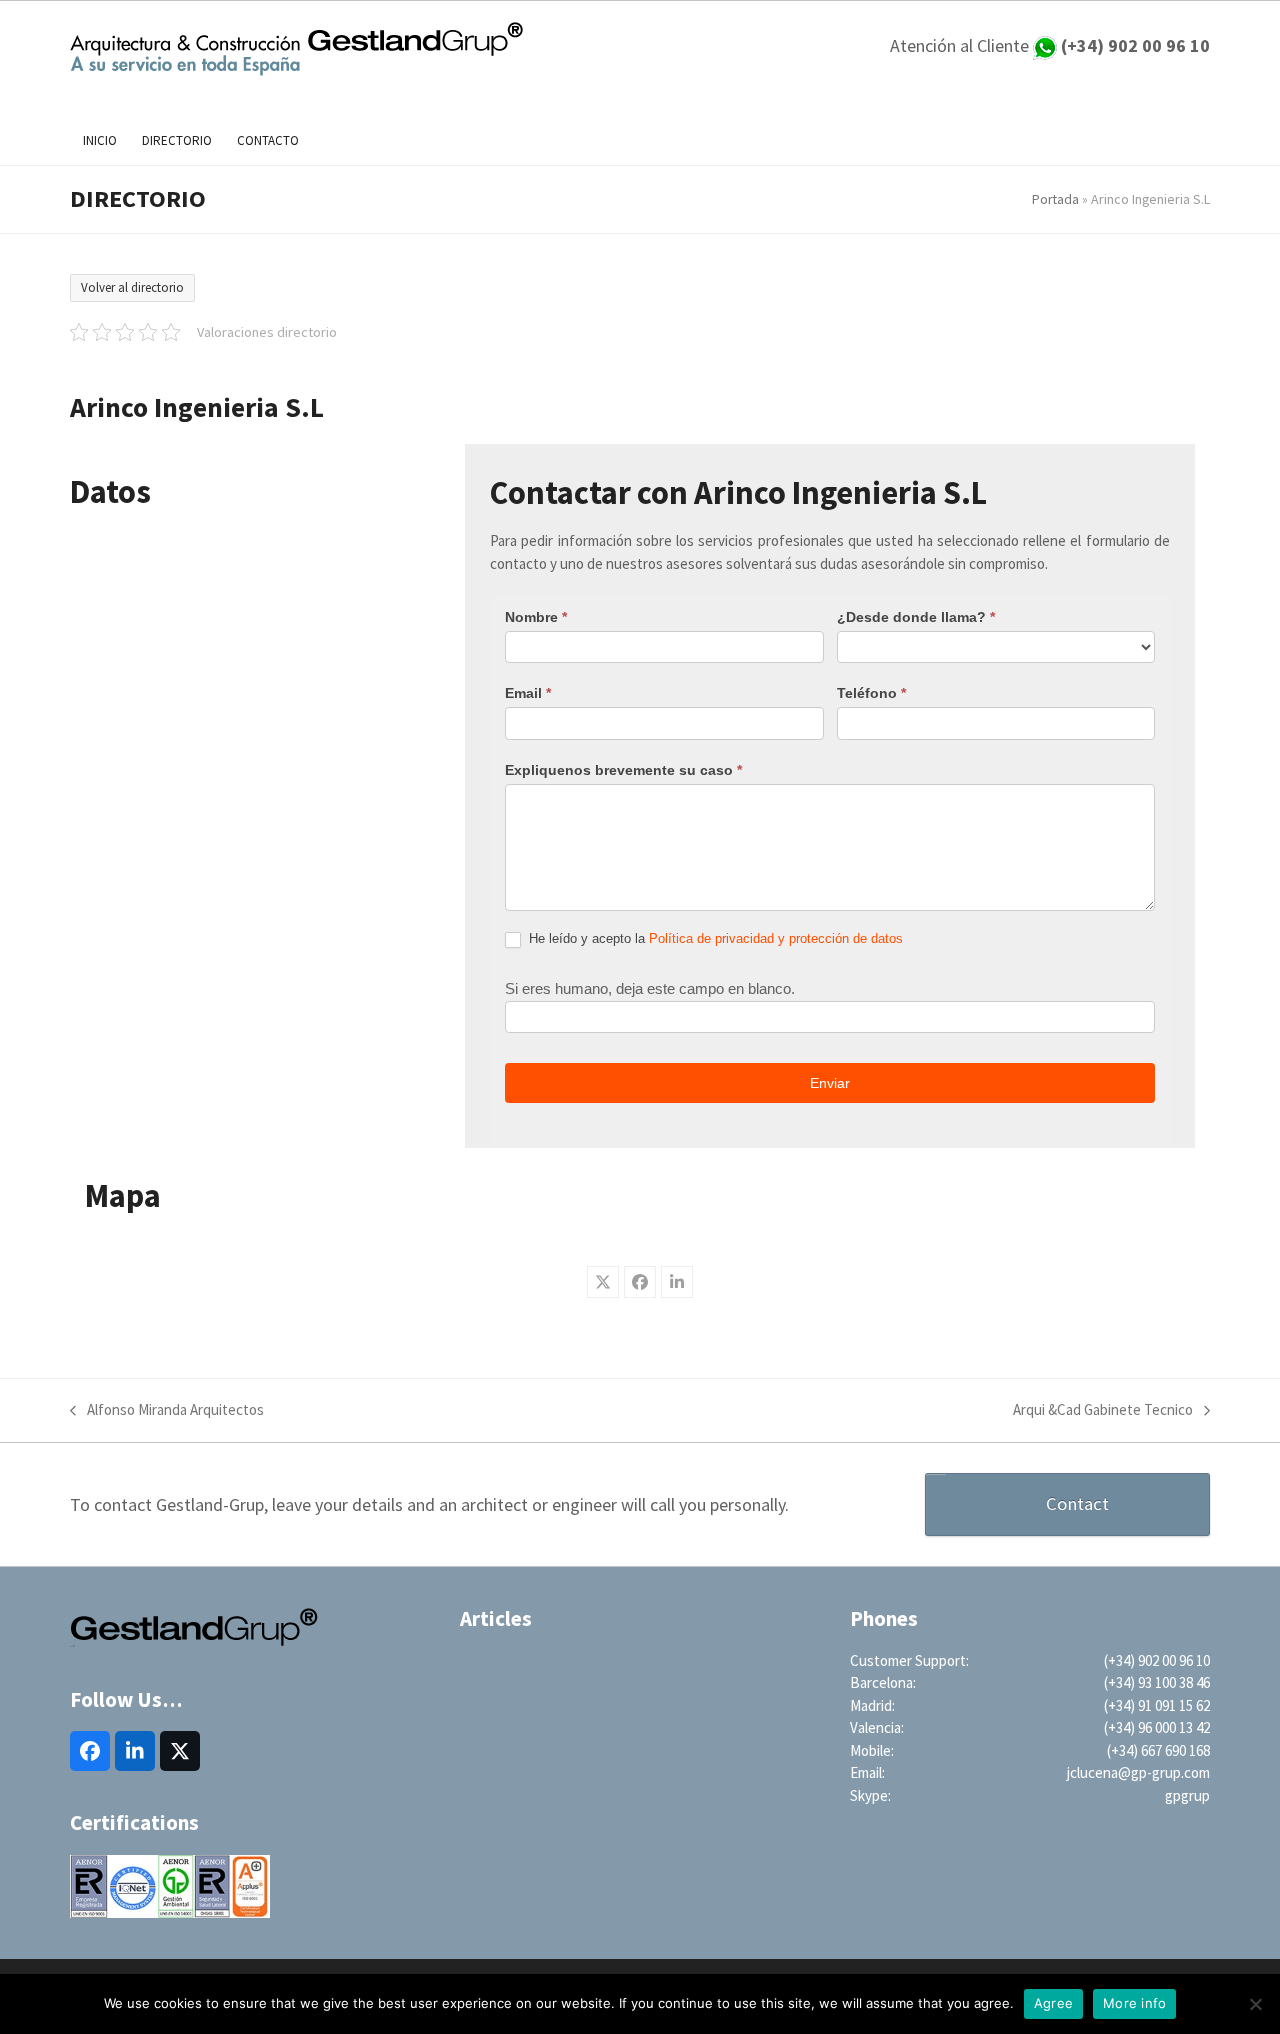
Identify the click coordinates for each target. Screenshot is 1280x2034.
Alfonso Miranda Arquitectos (167, 1411)
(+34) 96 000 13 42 (1157, 1727)
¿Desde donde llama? (916, 617)
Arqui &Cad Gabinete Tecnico (1103, 1411)
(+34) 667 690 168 (1158, 1750)
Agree (1053, 2003)
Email (528, 693)
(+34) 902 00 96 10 (1157, 1660)
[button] (603, 1282)
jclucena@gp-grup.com (1138, 1772)
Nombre (536, 617)
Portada (1055, 199)
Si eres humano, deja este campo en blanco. (650, 988)
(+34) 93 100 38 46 (1157, 1682)
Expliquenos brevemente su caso (623, 770)
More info (1134, 2003)
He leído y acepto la (714, 938)
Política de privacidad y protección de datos (776, 938)
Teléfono (871, 693)
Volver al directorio (132, 287)
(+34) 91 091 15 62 (1157, 1705)
